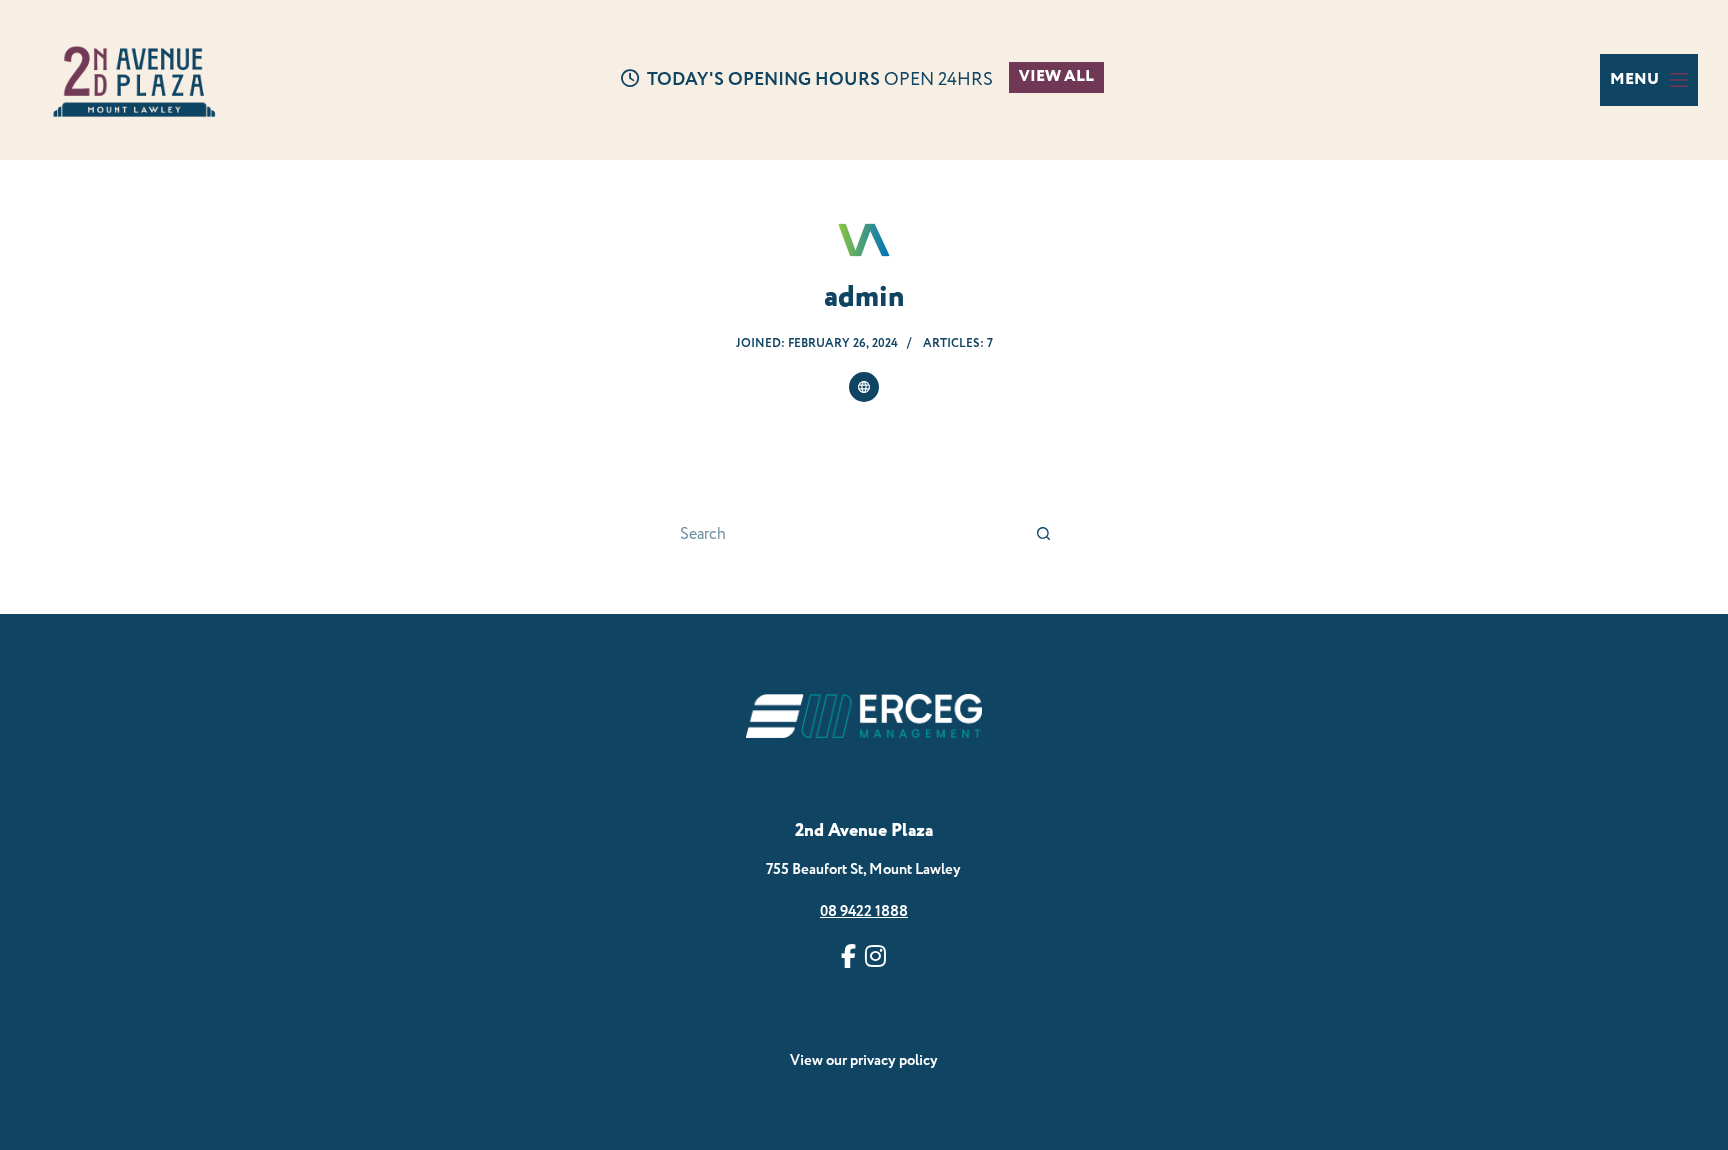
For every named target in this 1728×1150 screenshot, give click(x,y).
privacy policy (894, 1060)
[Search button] (1044, 534)
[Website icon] (864, 387)
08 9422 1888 (864, 911)
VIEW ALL (1056, 76)
